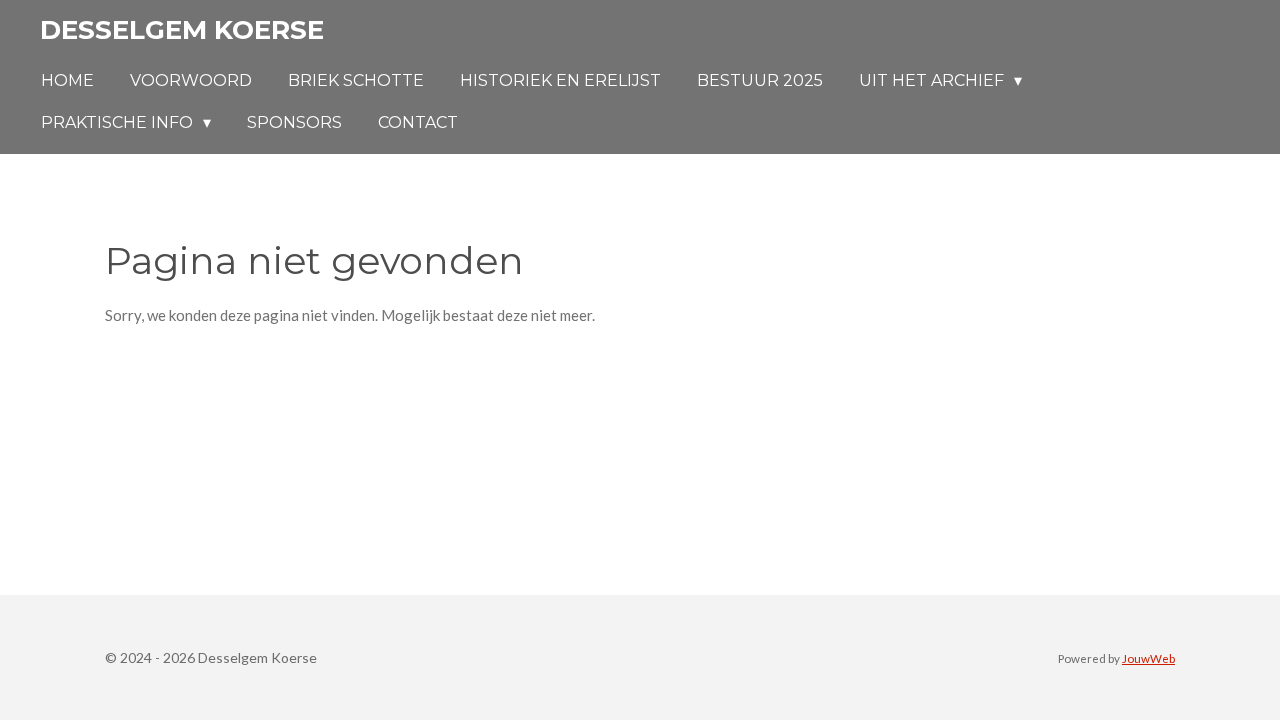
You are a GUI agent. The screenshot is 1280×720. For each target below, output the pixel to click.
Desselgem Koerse (182, 30)
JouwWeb (1148, 658)
